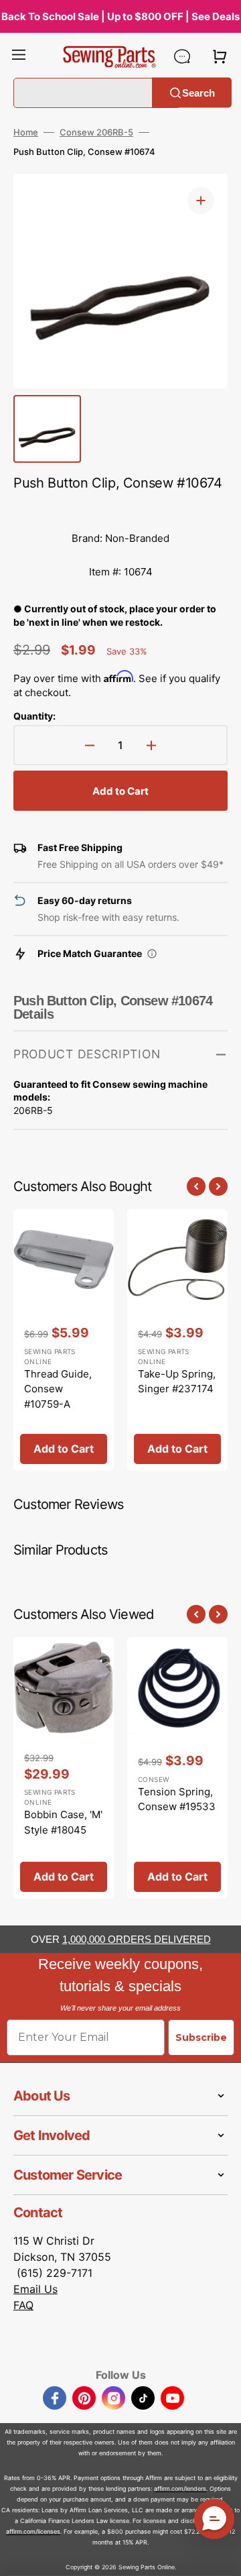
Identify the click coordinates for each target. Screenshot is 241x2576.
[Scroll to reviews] (120, 508)
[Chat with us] (182, 56)
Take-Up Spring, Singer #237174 (177, 1382)
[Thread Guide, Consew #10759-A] (64, 1340)
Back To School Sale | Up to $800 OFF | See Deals (120, 16)
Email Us (35, 2289)
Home (26, 132)
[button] (19, 56)
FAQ (23, 2305)
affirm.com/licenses (33, 2531)
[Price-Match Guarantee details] (152, 954)
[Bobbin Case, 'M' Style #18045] (64, 1768)
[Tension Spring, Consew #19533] (177, 1768)
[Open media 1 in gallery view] (201, 201)
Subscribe (201, 2037)
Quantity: (34, 716)
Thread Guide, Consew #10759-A (58, 1389)
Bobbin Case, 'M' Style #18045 (63, 1822)
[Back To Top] (221, 2556)
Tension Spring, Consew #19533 (177, 1799)
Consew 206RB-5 (96, 132)
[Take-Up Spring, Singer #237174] (177, 1340)
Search (198, 92)
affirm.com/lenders (180, 2488)
